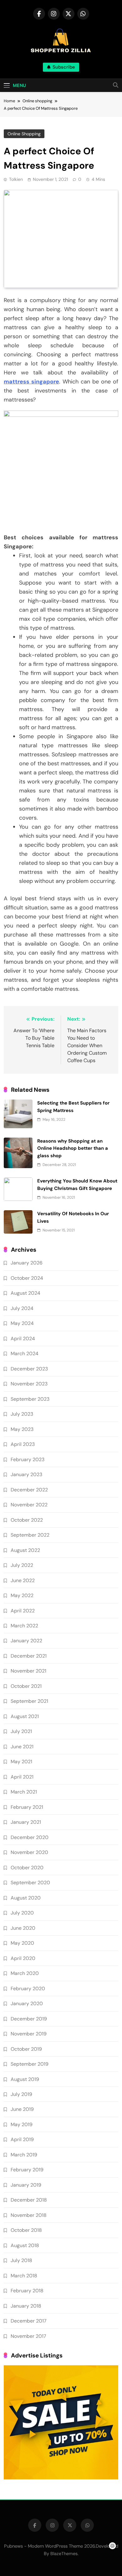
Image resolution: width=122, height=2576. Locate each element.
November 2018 (29, 2215)
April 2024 (23, 1339)
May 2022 (22, 1595)
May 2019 (22, 2124)
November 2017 (28, 2336)
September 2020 (30, 1883)
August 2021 (25, 1716)
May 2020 (22, 1943)
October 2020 (27, 1868)
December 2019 (29, 2019)
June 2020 (23, 1928)
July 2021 (21, 1731)
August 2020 (26, 1898)
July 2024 (22, 1308)
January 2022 (26, 1641)
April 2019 (22, 2139)
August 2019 (25, 2079)
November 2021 (28, 1671)
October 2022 (27, 1520)
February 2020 (28, 1989)
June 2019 (22, 2109)
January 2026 (27, 1263)
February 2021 (27, 1807)
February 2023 (28, 1459)
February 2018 (27, 2291)
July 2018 (21, 2260)
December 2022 (29, 1490)
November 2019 (29, 2034)
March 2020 (25, 1973)
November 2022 (29, 1505)
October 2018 (26, 2230)
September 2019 (30, 2064)
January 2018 (26, 2306)
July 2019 (21, 2094)
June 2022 (23, 1580)
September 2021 (29, 1701)
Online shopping (24, 134)
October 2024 (27, 1278)
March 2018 (24, 2276)
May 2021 (21, 1762)
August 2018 (25, 2245)
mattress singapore (31, 382)
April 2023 (23, 1444)
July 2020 (22, 1913)
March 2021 (24, 1792)
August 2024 (25, 1293)
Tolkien (16, 179)
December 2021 (29, 1656)
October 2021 (26, 1686)
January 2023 (26, 1474)
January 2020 (27, 2003)
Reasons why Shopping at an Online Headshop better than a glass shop (73, 1148)
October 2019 (26, 2049)
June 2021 (22, 1747)
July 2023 (22, 1414)
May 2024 (22, 1323)
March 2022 (24, 1626)
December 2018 (29, 2200)
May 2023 (22, 1429)
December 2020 (30, 1837)
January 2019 (26, 2185)
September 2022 (30, 1535)
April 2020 (23, 1958)
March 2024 (25, 1353)
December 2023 (29, 1369)
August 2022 (25, 1550)
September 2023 (30, 1399)
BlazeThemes (64, 2554)
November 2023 (29, 1384)
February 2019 (27, 2170)
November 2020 (29, 1852)
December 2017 (28, 2321)
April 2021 (22, 1777)
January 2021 (26, 1822)
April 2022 (23, 1611)
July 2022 (22, 1565)
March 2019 (24, 2155)
